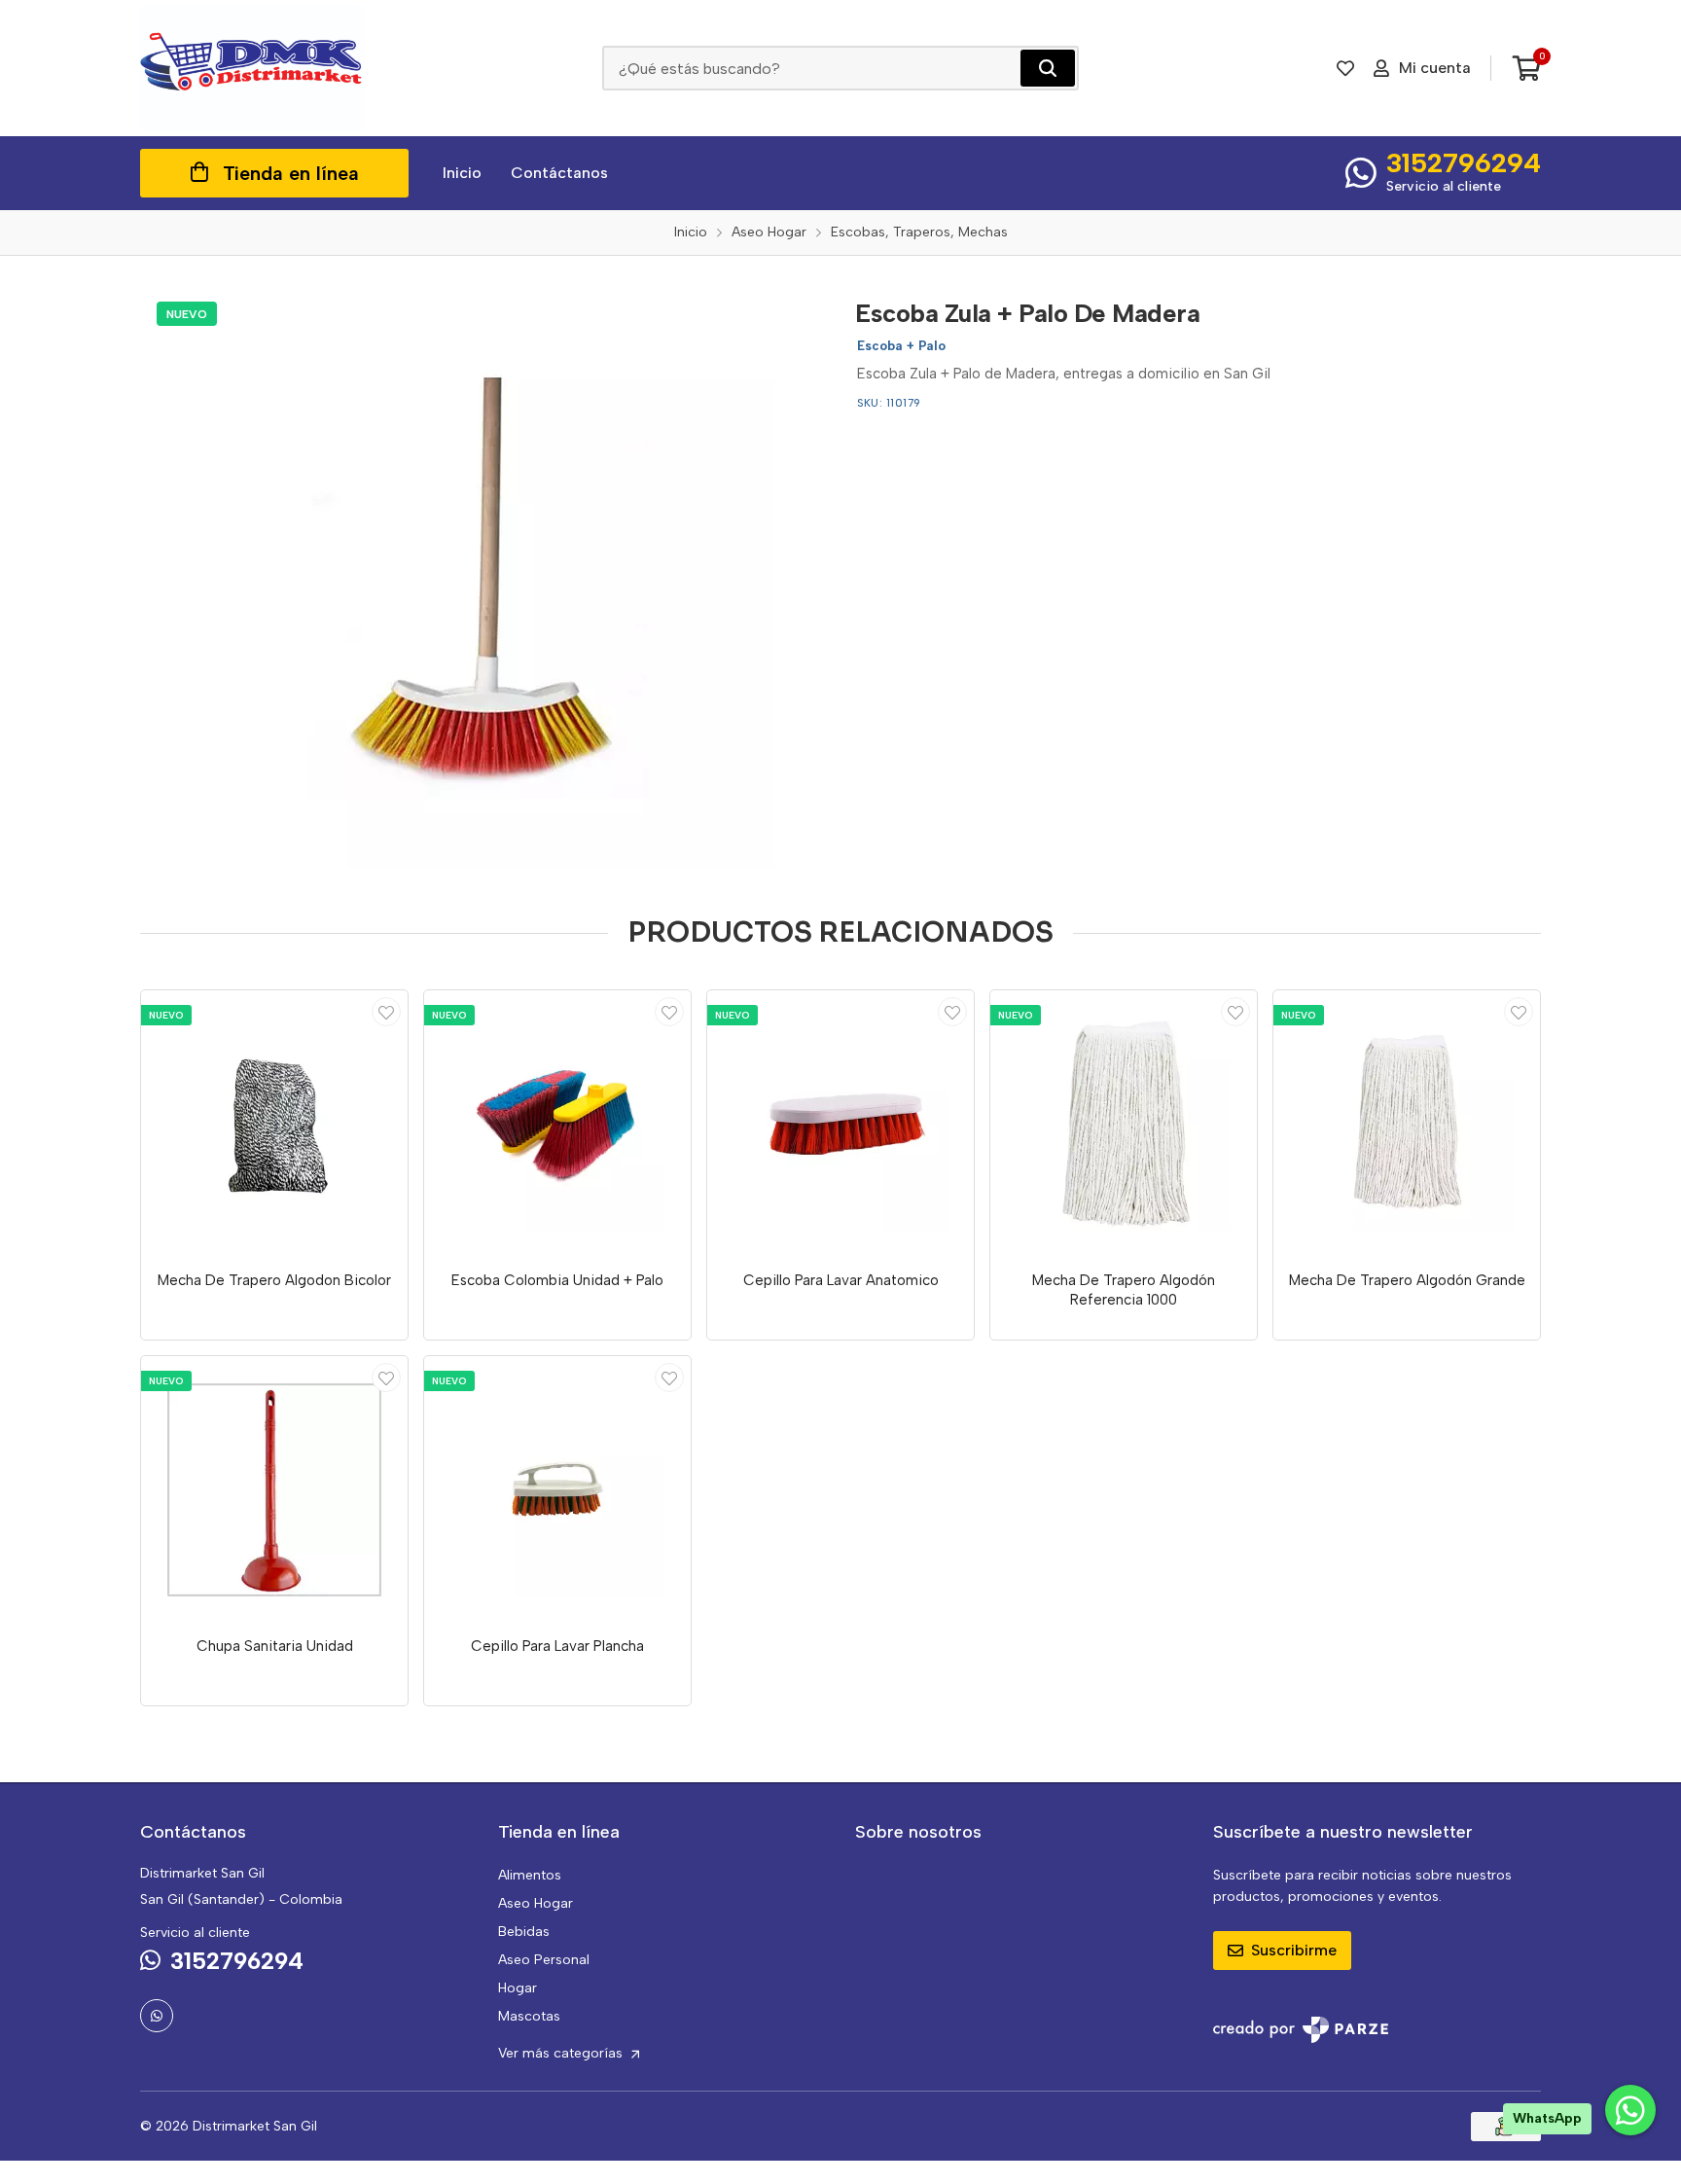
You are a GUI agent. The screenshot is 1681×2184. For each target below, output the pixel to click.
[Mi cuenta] (386, 1012)
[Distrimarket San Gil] (252, 68)
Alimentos (530, 1875)
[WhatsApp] (157, 2016)
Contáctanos (559, 173)
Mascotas (529, 2016)
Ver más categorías (562, 2053)
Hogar (518, 1988)
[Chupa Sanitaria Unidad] (274, 1489)
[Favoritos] (1345, 68)
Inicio (462, 173)
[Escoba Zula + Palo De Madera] (483, 577)
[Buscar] (1048, 68)
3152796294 (1464, 162)
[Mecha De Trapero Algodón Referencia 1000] (1124, 1124)
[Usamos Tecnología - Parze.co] (1301, 2030)
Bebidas (524, 1932)
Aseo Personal (544, 1960)
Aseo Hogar (536, 1903)
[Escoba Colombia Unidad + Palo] (557, 1124)
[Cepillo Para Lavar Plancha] (557, 1489)
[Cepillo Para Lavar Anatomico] (840, 1124)
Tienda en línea (291, 173)
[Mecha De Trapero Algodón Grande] (1407, 1124)
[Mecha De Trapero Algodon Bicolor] (274, 1124)
